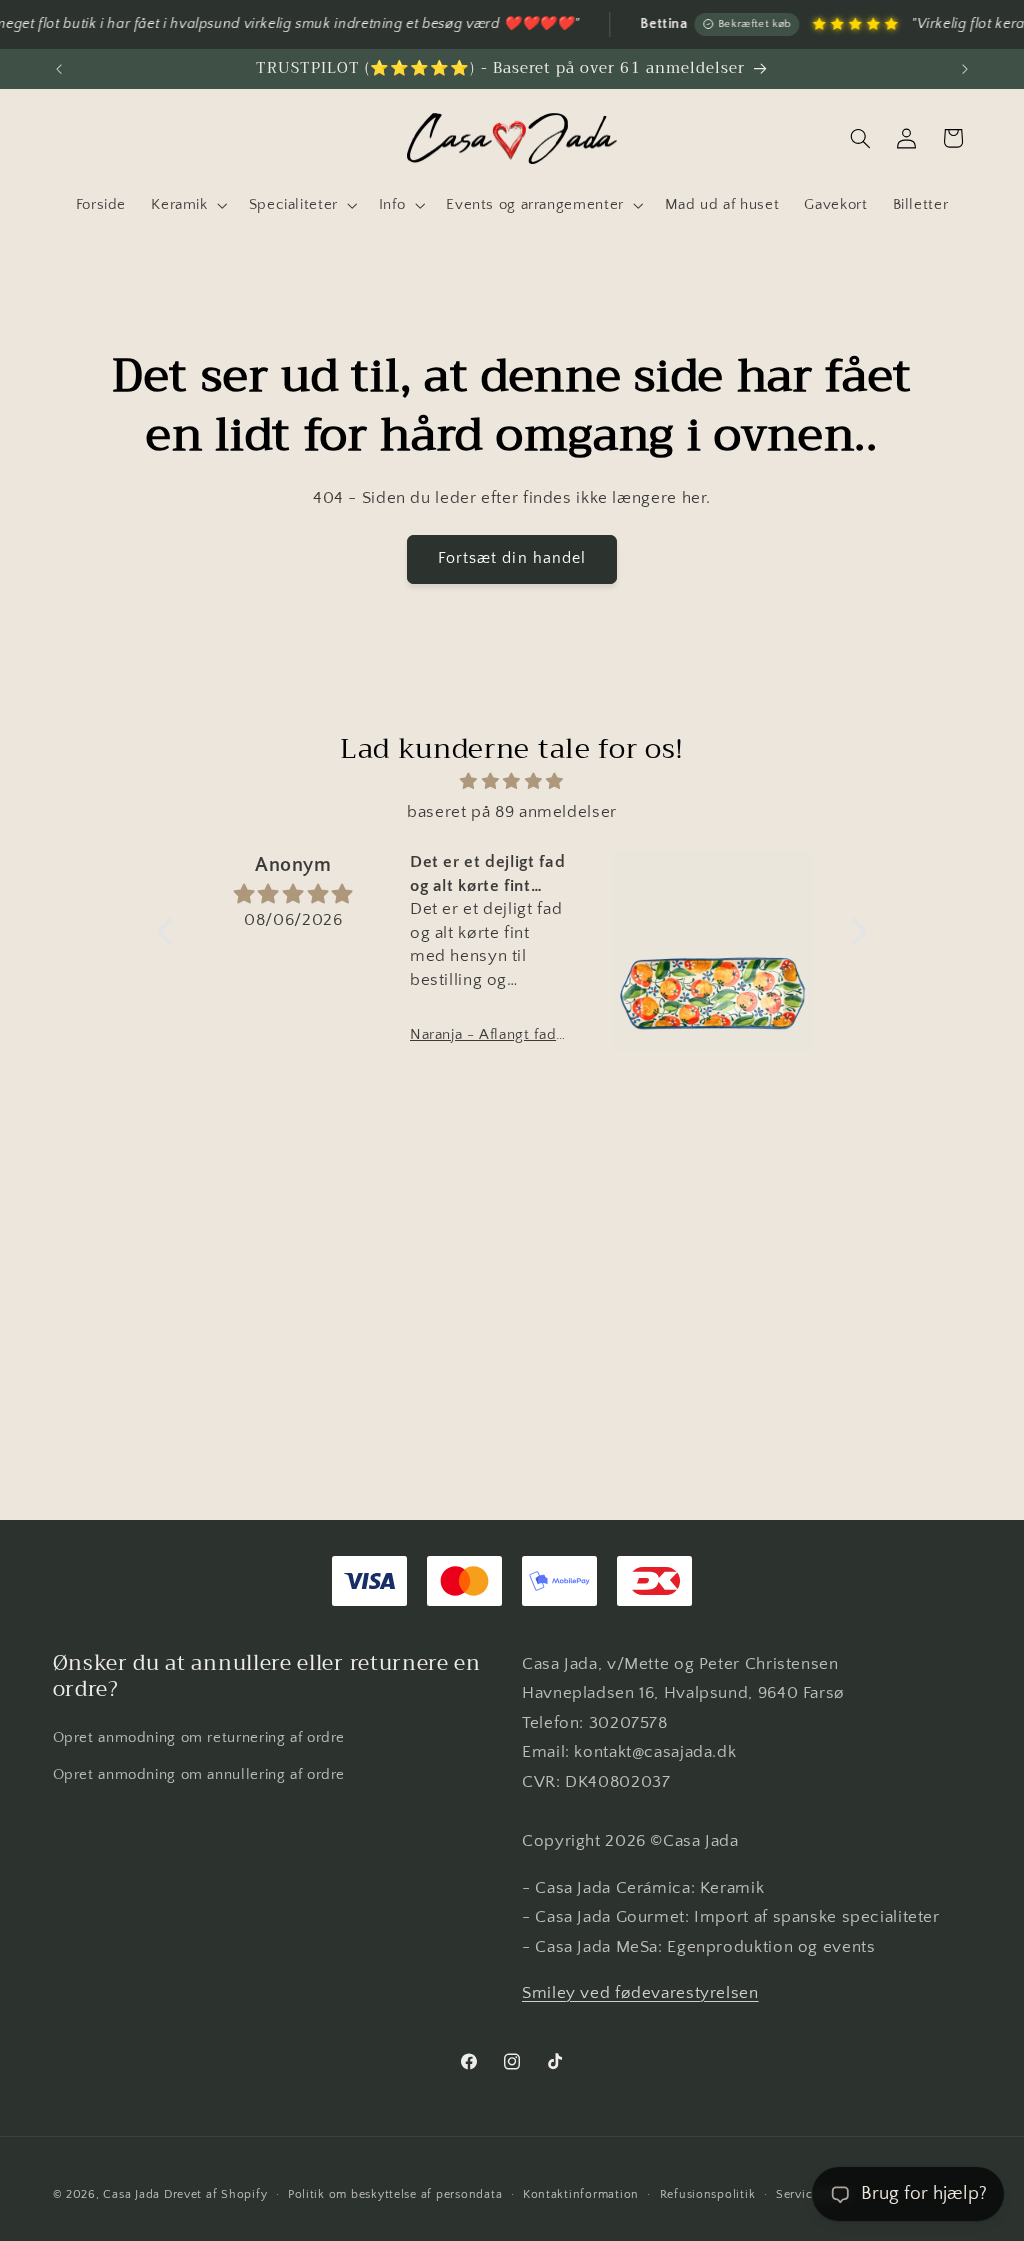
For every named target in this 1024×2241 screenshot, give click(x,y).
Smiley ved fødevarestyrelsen (640, 1993)
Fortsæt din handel (512, 558)
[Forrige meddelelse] (59, 69)
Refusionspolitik (708, 2194)
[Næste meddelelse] (965, 69)
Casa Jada (131, 2194)
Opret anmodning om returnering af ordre (199, 1738)
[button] (187, 205)
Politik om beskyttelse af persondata (395, 2194)
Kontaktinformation (581, 2194)
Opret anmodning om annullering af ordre (199, 1775)
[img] (512, 782)
